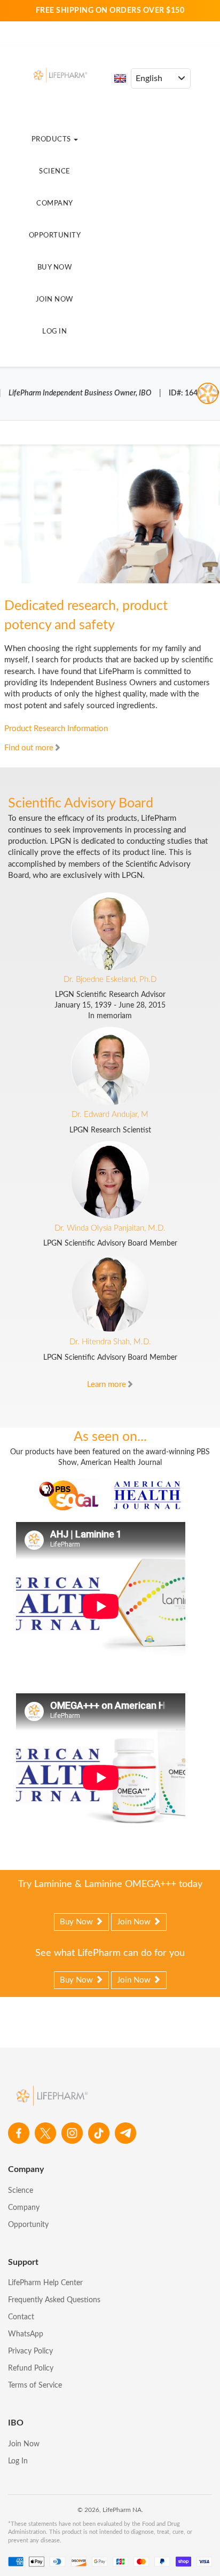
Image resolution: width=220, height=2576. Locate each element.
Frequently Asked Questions (54, 2300)
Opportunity (55, 236)
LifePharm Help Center (45, 2283)
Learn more (107, 1385)
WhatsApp (26, 2334)
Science (55, 172)
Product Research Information (56, 729)
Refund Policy (31, 2368)
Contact (21, 2317)
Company (55, 204)
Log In (54, 332)
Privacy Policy (30, 2351)
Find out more (29, 748)
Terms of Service (35, 2385)
